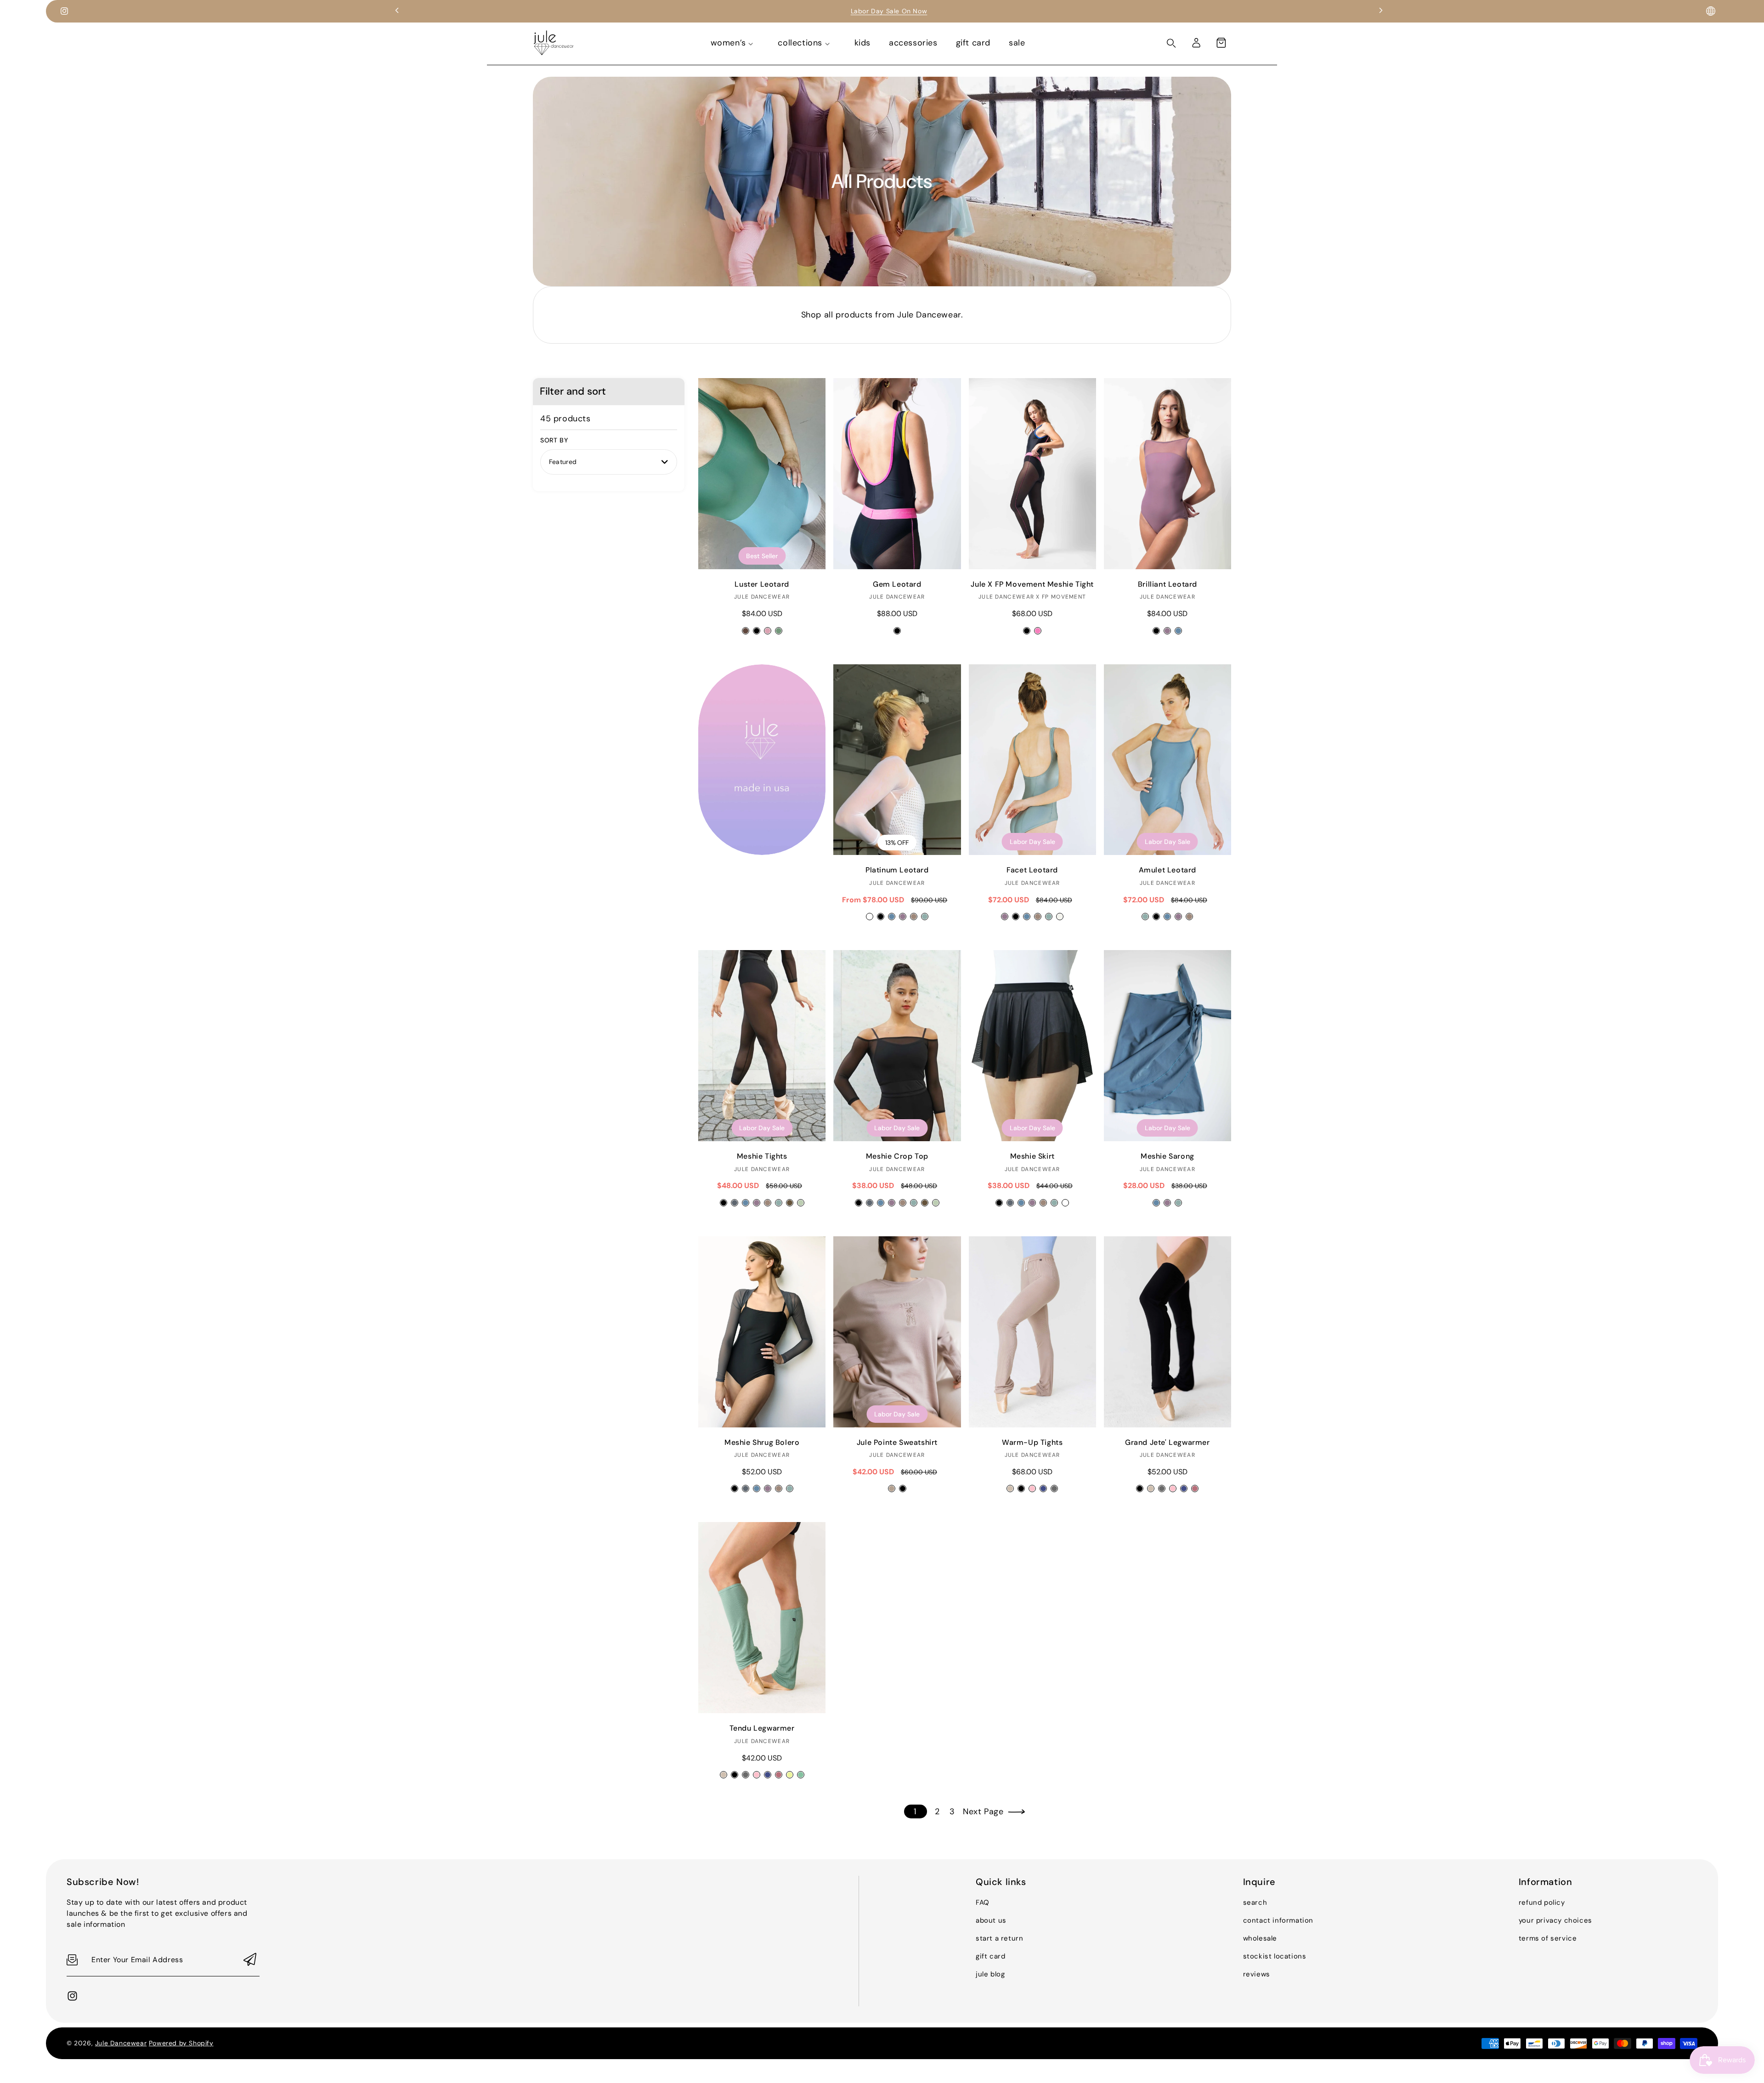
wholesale (1260, 1938)
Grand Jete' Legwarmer (1168, 1332)
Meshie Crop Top (897, 1046)
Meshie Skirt (1032, 1046)
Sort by (554, 440)
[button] (1221, 43)
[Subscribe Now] (250, 1960)
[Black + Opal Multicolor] (897, 631)
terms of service (1548, 1938)
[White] (1065, 1203)
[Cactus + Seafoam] (779, 631)
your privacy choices (1555, 1920)
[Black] (1027, 631)
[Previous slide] (397, 11)
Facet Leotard (1032, 760)
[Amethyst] (1167, 631)
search (1255, 1902)
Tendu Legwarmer (762, 1618)
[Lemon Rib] (790, 1775)
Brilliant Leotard (1168, 474)
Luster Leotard (762, 474)
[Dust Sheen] (914, 917)
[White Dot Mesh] (870, 917)
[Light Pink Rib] (1032, 1489)
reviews (1257, 1974)
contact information (1278, 1920)
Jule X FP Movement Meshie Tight (1032, 474)
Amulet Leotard (1168, 760)
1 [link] (915, 1811)
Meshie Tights (762, 1046)
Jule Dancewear (121, 2043)
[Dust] (768, 1203)
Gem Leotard (897, 474)
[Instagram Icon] (64, 11)
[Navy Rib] (1043, 1489)
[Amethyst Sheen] (903, 917)
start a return (999, 1938)
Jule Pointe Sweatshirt (897, 1332)
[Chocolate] (790, 1203)
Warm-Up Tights (1032, 1332)
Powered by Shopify (181, 2043)
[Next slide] (1381, 11)
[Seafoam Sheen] (925, 917)
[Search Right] (1171, 43)
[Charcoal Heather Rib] (1054, 1489)
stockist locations (1275, 1956)
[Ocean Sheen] (892, 917)
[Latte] (892, 1489)
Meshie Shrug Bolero (762, 1332)
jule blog (990, 1974)
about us (991, 1920)
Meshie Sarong (1168, 1046)
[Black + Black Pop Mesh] (757, 631)
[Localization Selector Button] (1711, 11)
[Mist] (801, 1203)
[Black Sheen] (881, 917)
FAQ (983, 1902)
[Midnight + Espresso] (746, 631)
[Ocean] (1178, 631)
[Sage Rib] (801, 1775)
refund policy (1542, 1902)
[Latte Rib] (1010, 1489)
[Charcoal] (735, 1203)
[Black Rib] (1021, 1489)
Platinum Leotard (897, 760)
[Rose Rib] (1195, 1489)
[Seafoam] (779, 1203)
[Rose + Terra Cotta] (768, 631)
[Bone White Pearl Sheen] (1060, 917)
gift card (990, 1956)
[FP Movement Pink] (1038, 631)
